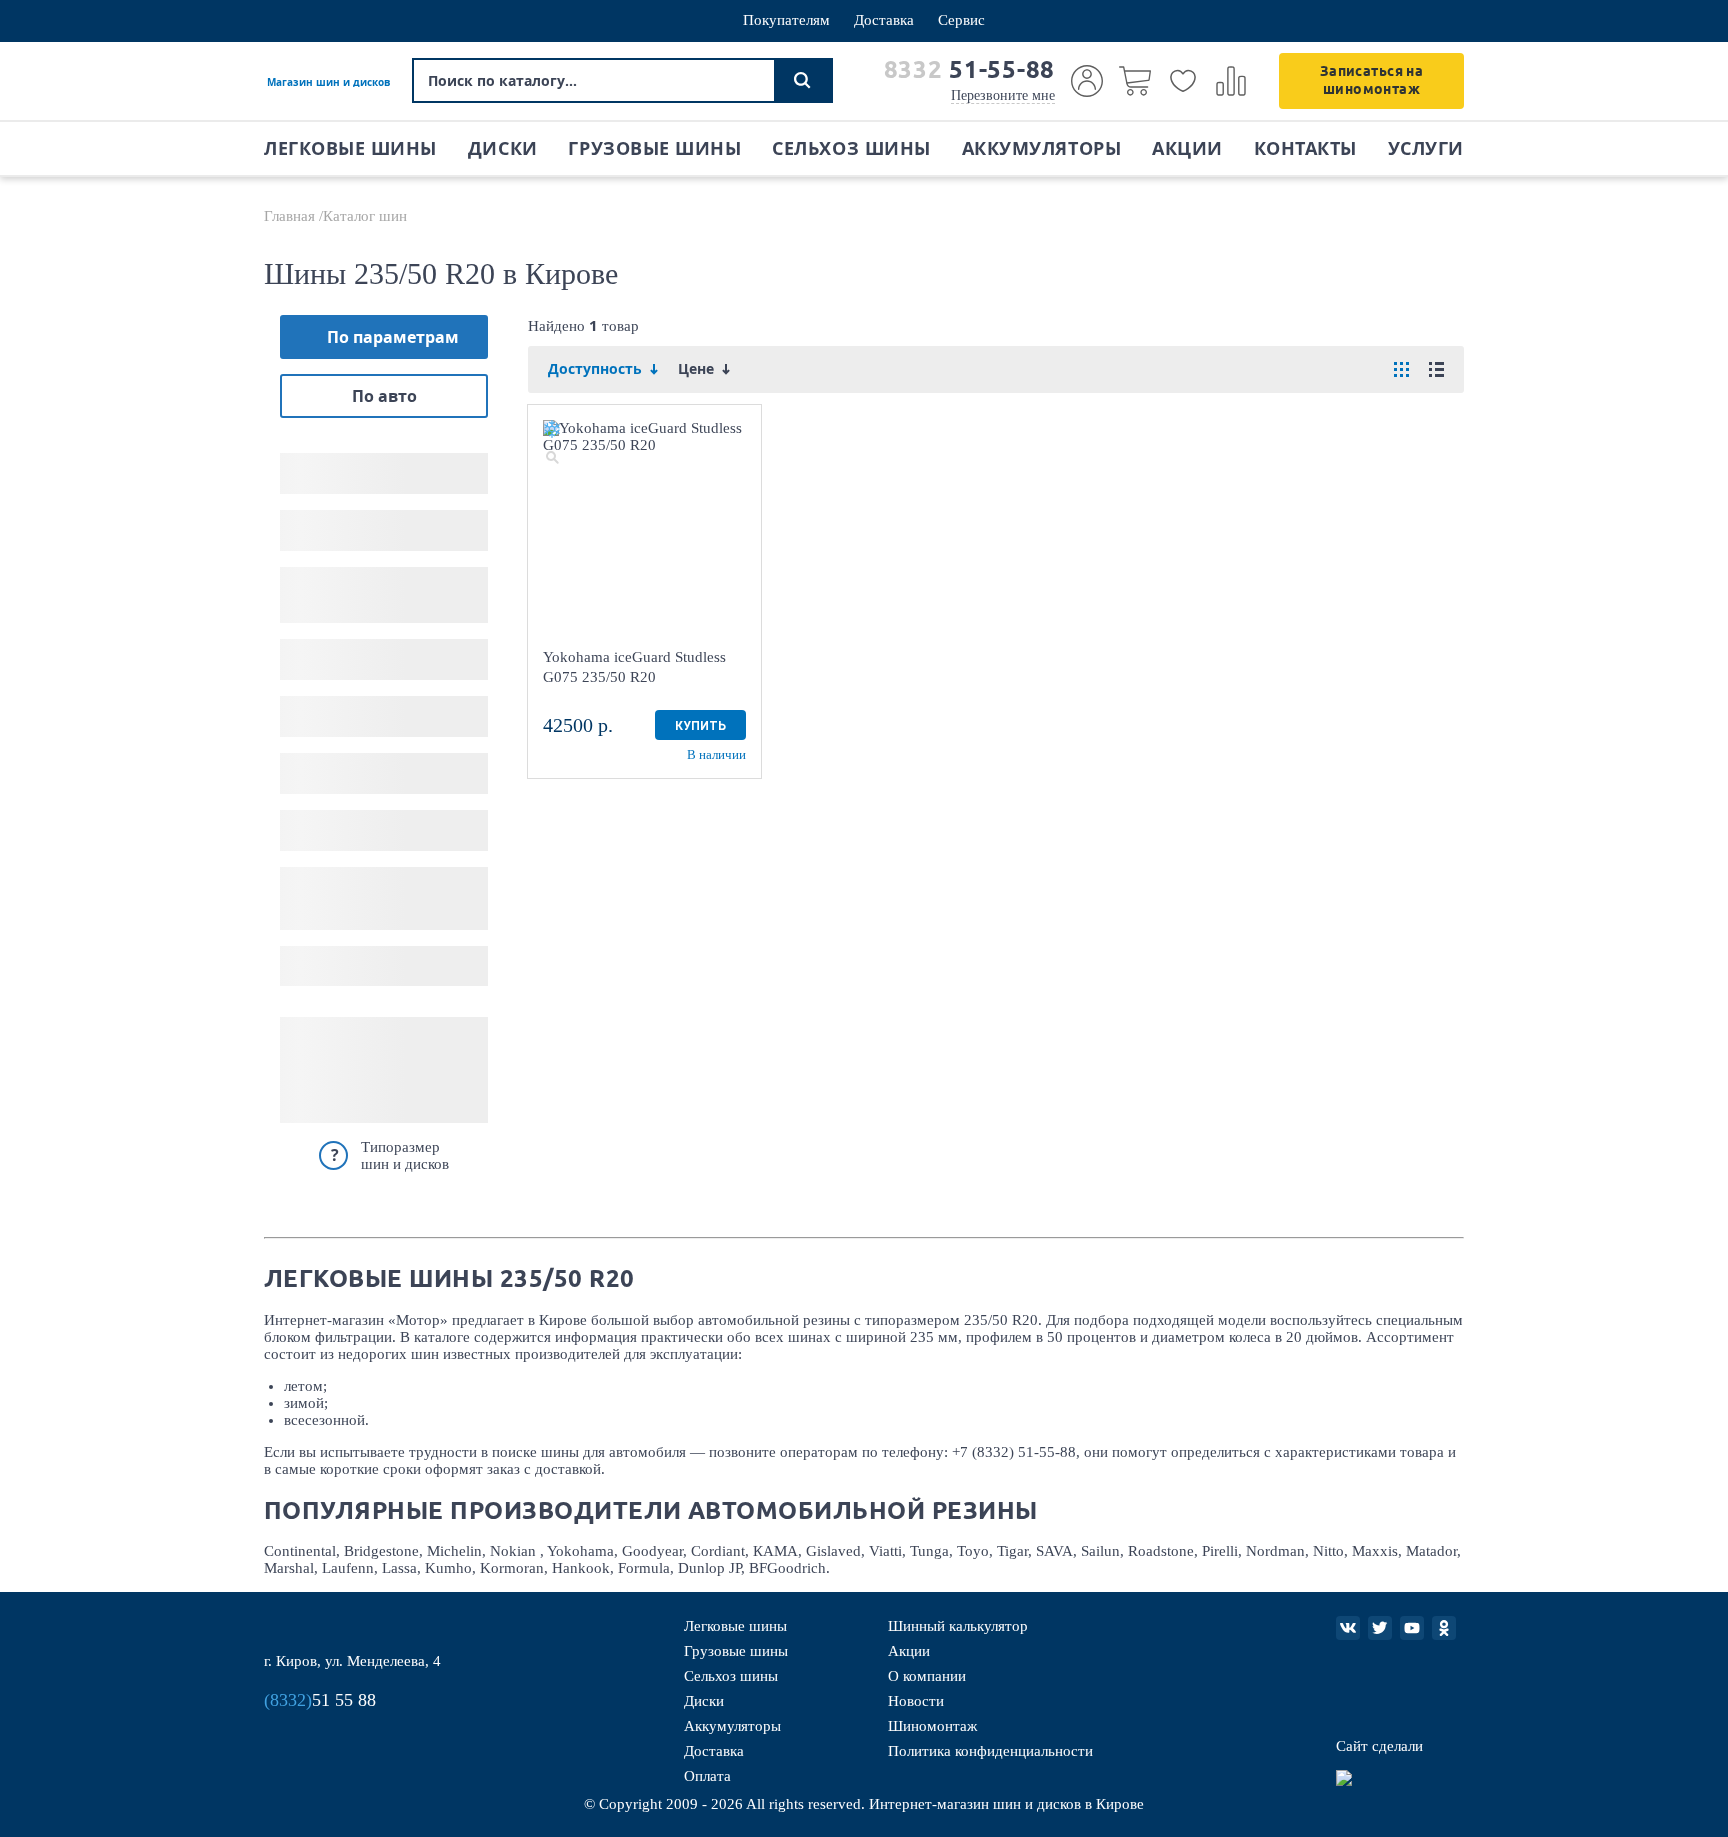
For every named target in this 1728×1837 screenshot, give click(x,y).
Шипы (305, 760)
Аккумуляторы (1041, 148)
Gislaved (833, 1551)
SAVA (1054, 1551)
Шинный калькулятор (958, 1626)
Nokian (515, 1551)
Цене (698, 369)
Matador (1431, 1551)
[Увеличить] (552, 457)
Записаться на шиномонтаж (1371, 80)
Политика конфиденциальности (990, 1751)
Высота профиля (346, 517)
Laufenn (348, 1568)
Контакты (1305, 148)
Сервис (961, 20)
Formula (644, 1568)
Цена (300, 874)
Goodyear (652, 1551)
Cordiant (718, 1551)
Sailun (1100, 1551)
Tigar (1012, 1551)
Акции (1187, 148)
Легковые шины (350, 148)
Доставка (884, 20)
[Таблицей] (1401, 369)
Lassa (399, 1568)
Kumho (448, 1568)
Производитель (342, 703)
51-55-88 (969, 69)
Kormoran (512, 1568)
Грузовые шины (654, 148)
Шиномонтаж (932, 1726)
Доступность (329, 817)
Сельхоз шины (851, 148)
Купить (700, 726)
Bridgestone (381, 1551)
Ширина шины (340, 460)
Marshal (289, 1568)
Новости (916, 1701)
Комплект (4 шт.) (346, 966)
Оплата (707, 1776)
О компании (927, 1676)
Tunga (929, 1551)
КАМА (775, 1551)
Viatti (885, 1551)
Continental (300, 1551)
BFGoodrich (787, 1568)
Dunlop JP (709, 1568)
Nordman (1275, 1551)
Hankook (581, 1568)
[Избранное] (1183, 81)
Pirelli (1220, 1551)
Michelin (454, 1551)
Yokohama (580, 1551)
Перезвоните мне (1003, 95)
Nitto (1328, 1551)
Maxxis (1375, 1551)
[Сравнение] (1231, 81)
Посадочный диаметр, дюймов (369, 582)
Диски (503, 148)
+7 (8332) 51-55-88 (1014, 1452)
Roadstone (1161, 1551)
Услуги (1426, 148)
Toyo (973, 1551)
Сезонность (325, 646)
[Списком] (1436, 369)
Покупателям (786, 20)
